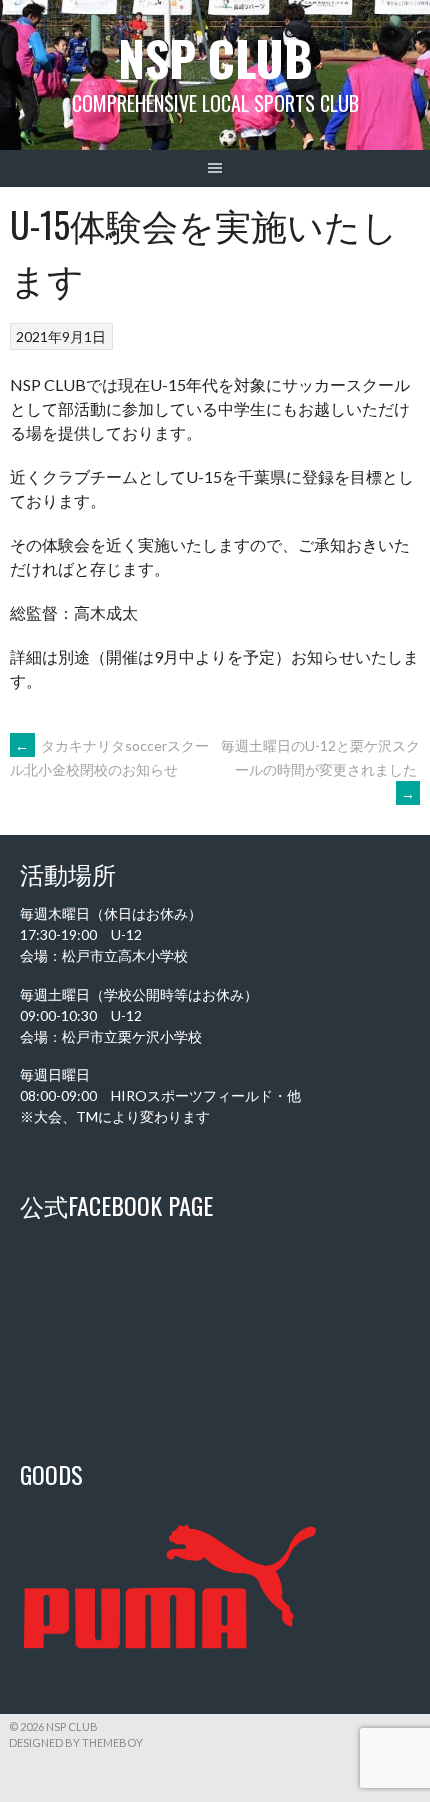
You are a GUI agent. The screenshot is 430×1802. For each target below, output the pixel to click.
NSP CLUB (215, 57)
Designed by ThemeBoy (76, 1742)
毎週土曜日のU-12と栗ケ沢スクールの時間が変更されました (320, 769)
